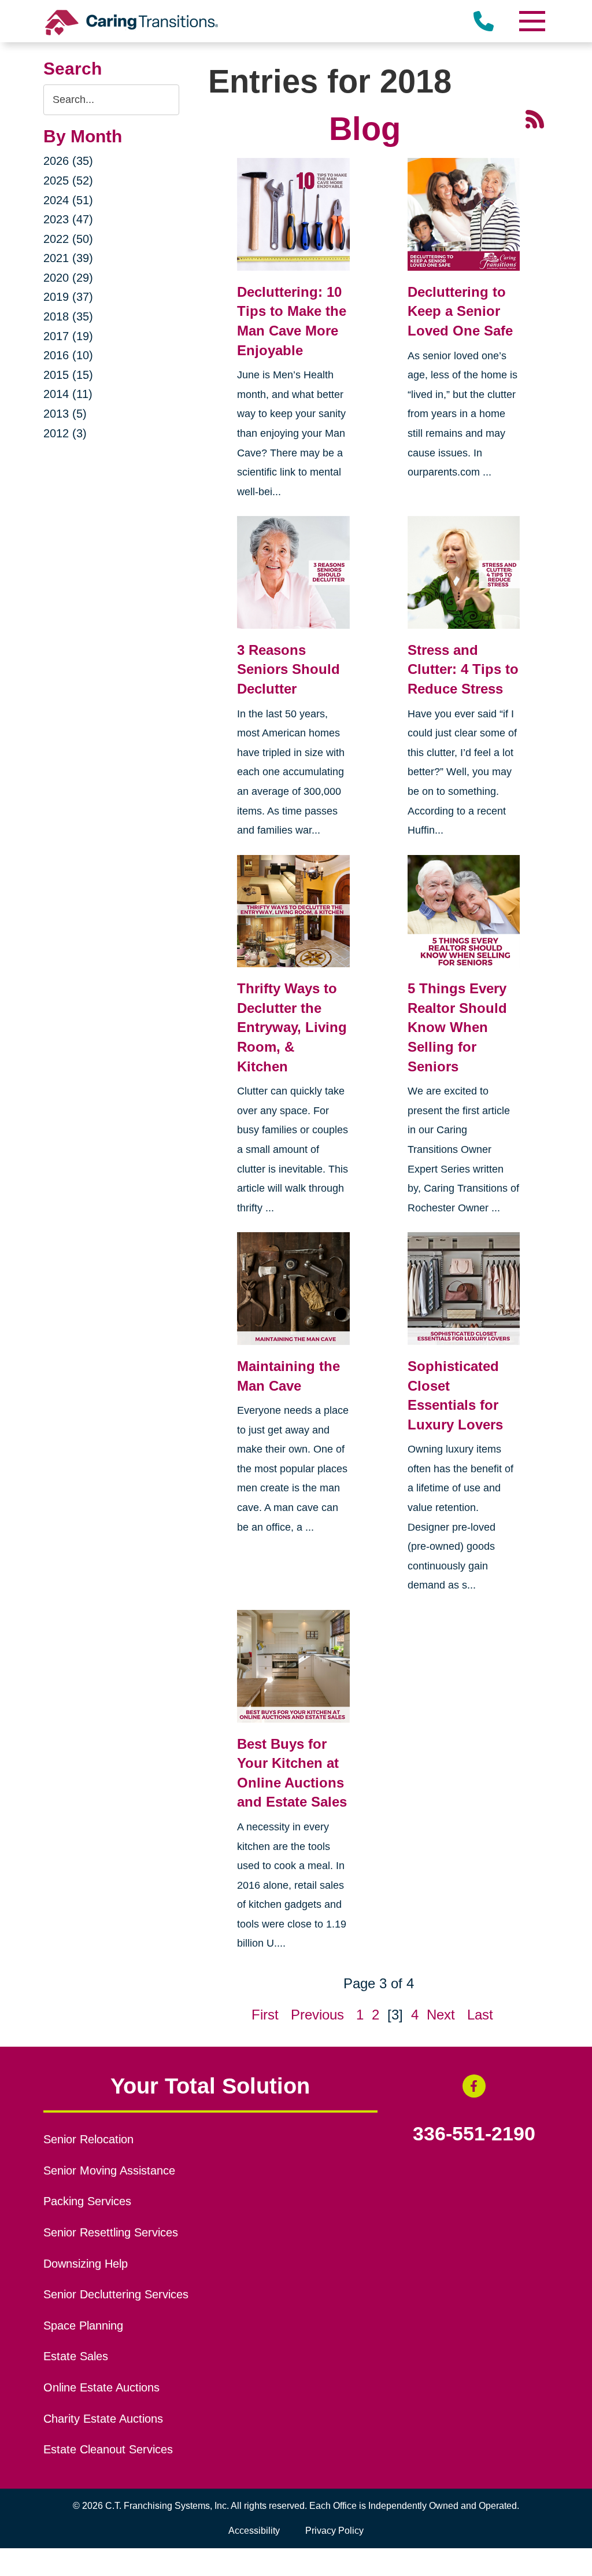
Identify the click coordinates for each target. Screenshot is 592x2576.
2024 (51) (68, 200)
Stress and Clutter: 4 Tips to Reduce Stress (463, 669)
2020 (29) (68, 278)
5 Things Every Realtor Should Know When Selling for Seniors (457, 1027)
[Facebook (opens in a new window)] (474, 2086)
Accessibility (254, 2531)
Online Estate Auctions (101, 2387)
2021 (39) (68, 258)
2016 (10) (68, 355)
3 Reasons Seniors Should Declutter (288, 669)
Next (441, 2015)
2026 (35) (68, 161)
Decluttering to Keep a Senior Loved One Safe (460, 311)
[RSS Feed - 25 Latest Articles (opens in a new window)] (535, 118)
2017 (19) (68, 336)
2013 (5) (65, 414)
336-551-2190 (474, 2134)
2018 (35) (68, 316)
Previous (317, 2015)
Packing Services (87, 2201)
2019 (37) (68, 297)
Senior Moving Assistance (109, 2170)
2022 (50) (68, 239)
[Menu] (531, 21)
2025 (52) (68, 180)
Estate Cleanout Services (108, 2449)
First (265, 2015)
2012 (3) (65, 433)
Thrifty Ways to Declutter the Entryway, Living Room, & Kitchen (292, 1027)
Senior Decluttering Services (116, 2294)
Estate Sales (76, 2356)
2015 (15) (68, 375)
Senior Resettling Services (111, 2232)
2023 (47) (68, 219)
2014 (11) (68, 394)
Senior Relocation (88, 2139)
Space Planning (83, 2326)
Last (480, 2015)
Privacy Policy (334, 2531)
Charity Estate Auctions (103, 2419)
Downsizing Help (86, 2264)
